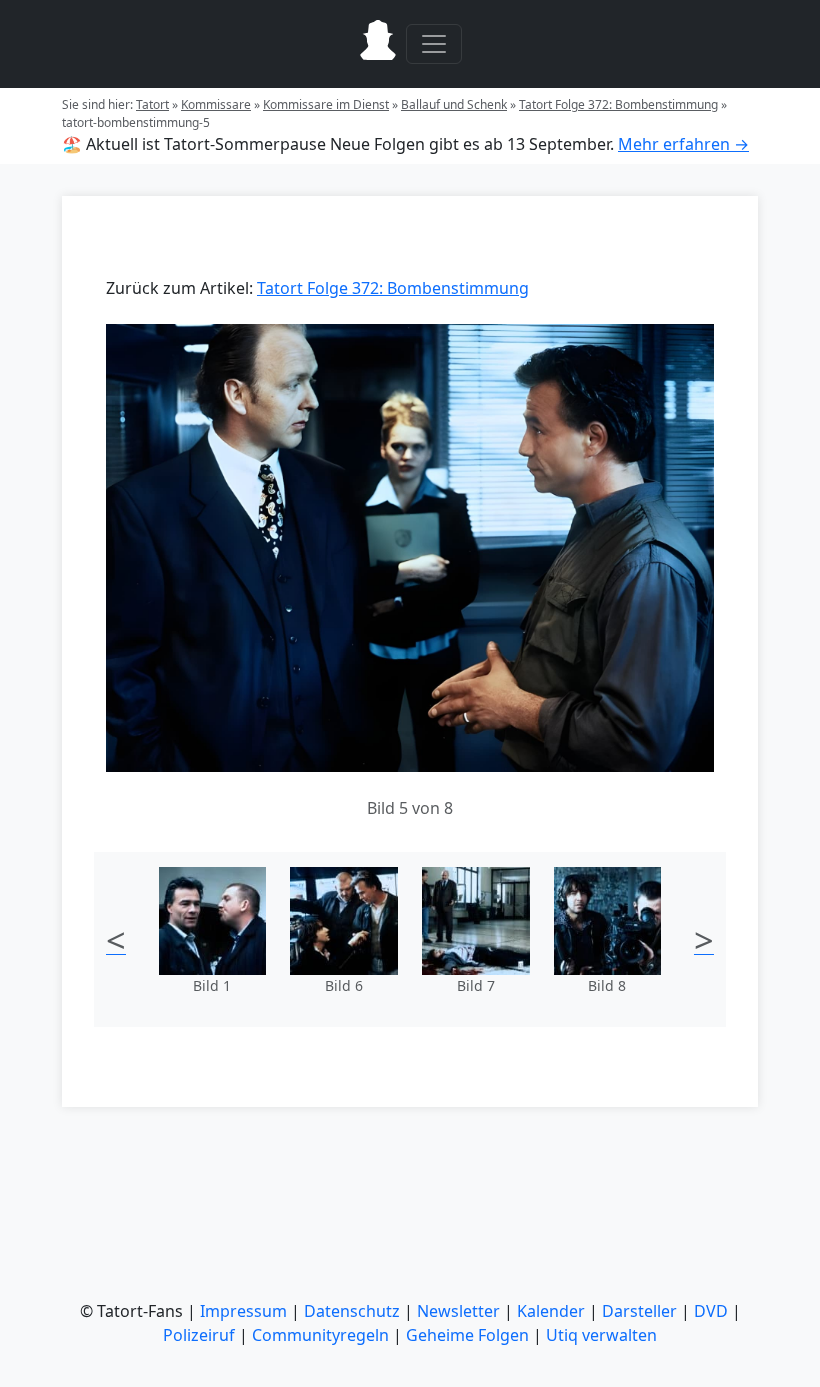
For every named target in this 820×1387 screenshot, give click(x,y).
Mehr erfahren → (683, 144)
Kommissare (216, 104)
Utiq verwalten (601, 1335)
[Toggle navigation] (434, 44)
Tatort (152, 104)
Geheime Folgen (467, 1335)
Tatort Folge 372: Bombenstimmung (618, 104)
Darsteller (639, 1311)
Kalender (551, 1311)
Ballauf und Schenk (454, 104)
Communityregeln (320, 1335)
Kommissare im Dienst (326, 104)
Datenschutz (352, 1311)
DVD (711, 1311)
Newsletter (458, 1311)
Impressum (243, 1311)
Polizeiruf (199, 1335)
